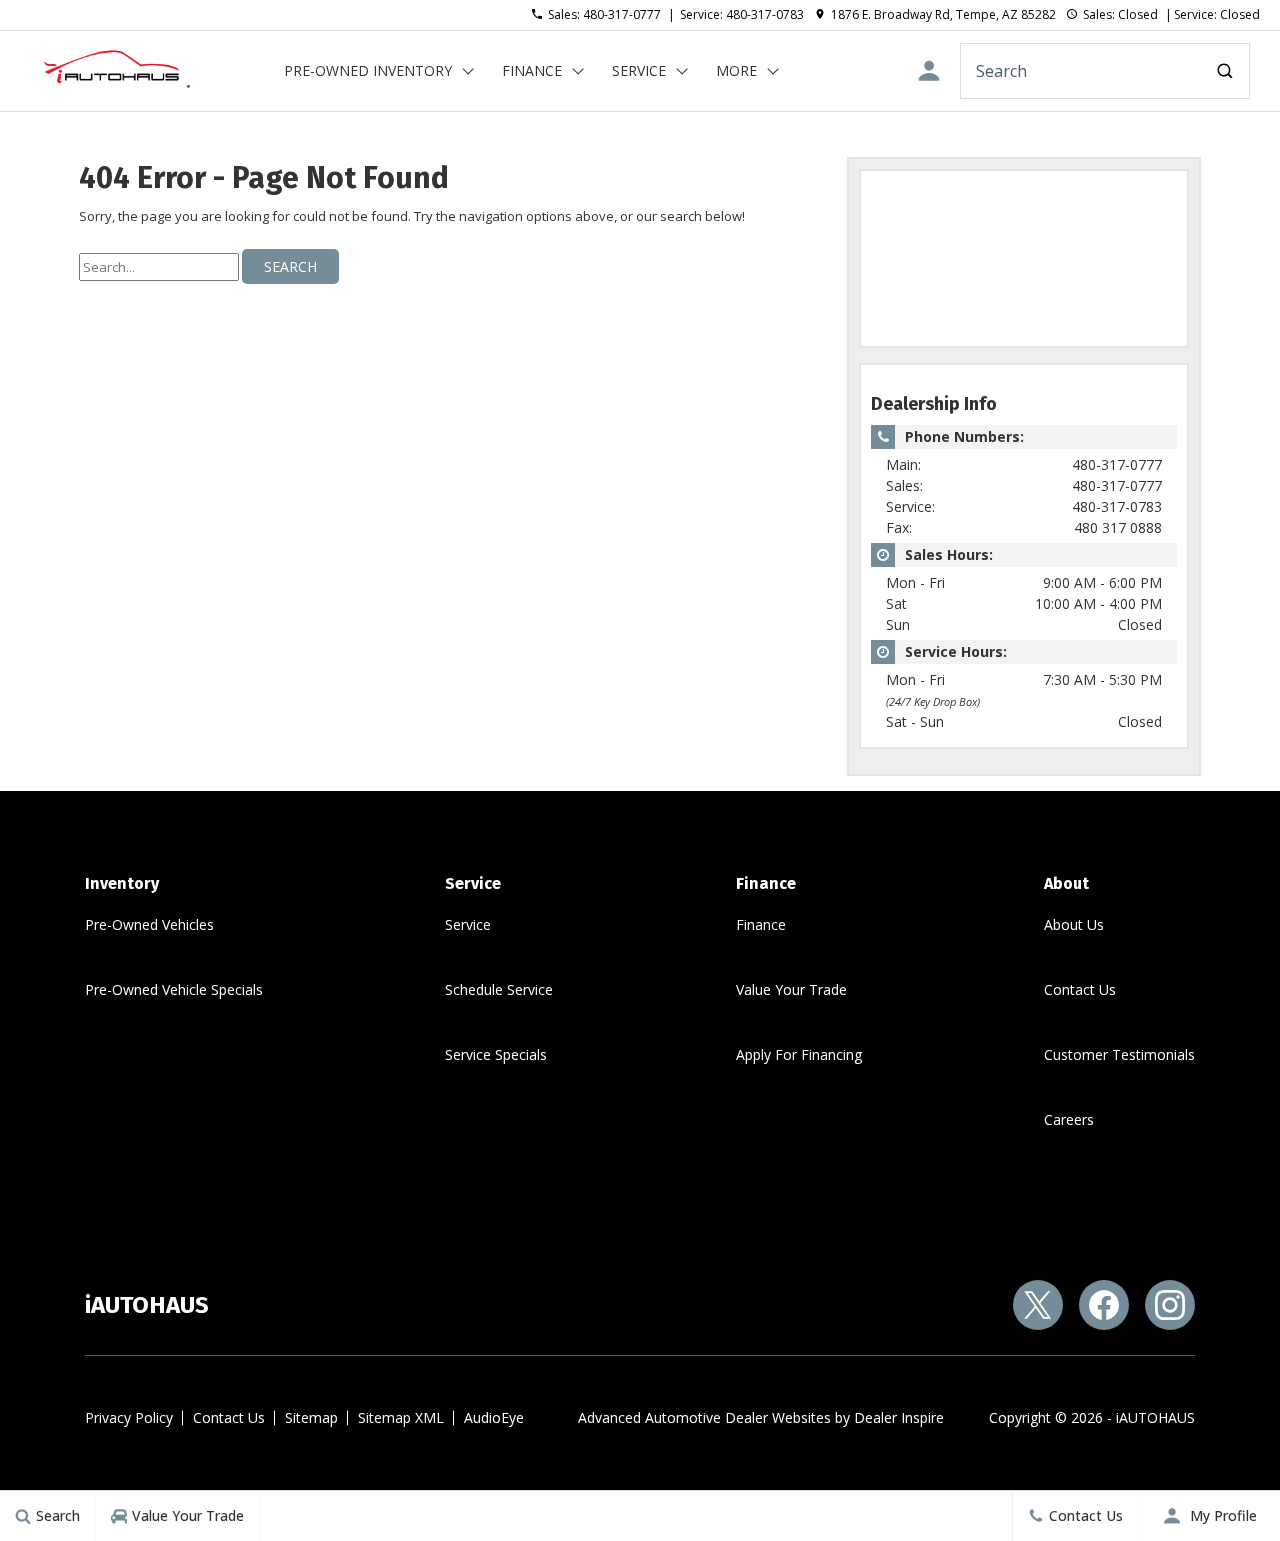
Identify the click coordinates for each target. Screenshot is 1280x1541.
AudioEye (494, 1417)
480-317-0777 (1117, 464)
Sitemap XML (401, 1417)
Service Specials (496, 1054)
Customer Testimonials (1119, 1054)
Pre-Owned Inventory (368, 70)
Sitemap (311, 1417)
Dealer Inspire (899, 1417)
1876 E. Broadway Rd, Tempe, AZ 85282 (943, 14)
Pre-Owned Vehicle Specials (174, 989)
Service (639, 70)
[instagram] (1170, 1305)
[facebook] (1104, 1305)
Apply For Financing (799, 1054)
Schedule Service (499, 989)
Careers (1069, 1119)
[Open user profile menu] (929, 71)
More (736, 74)
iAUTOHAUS (1155, 1417)
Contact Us (1080, 989)
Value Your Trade (791, 989)
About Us (1074, 924)
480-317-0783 (1117, 506)
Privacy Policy (129, 1417)
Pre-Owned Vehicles (149, 924)
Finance (532, 70)
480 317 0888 (1118, 527)
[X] (1038, 1305)
